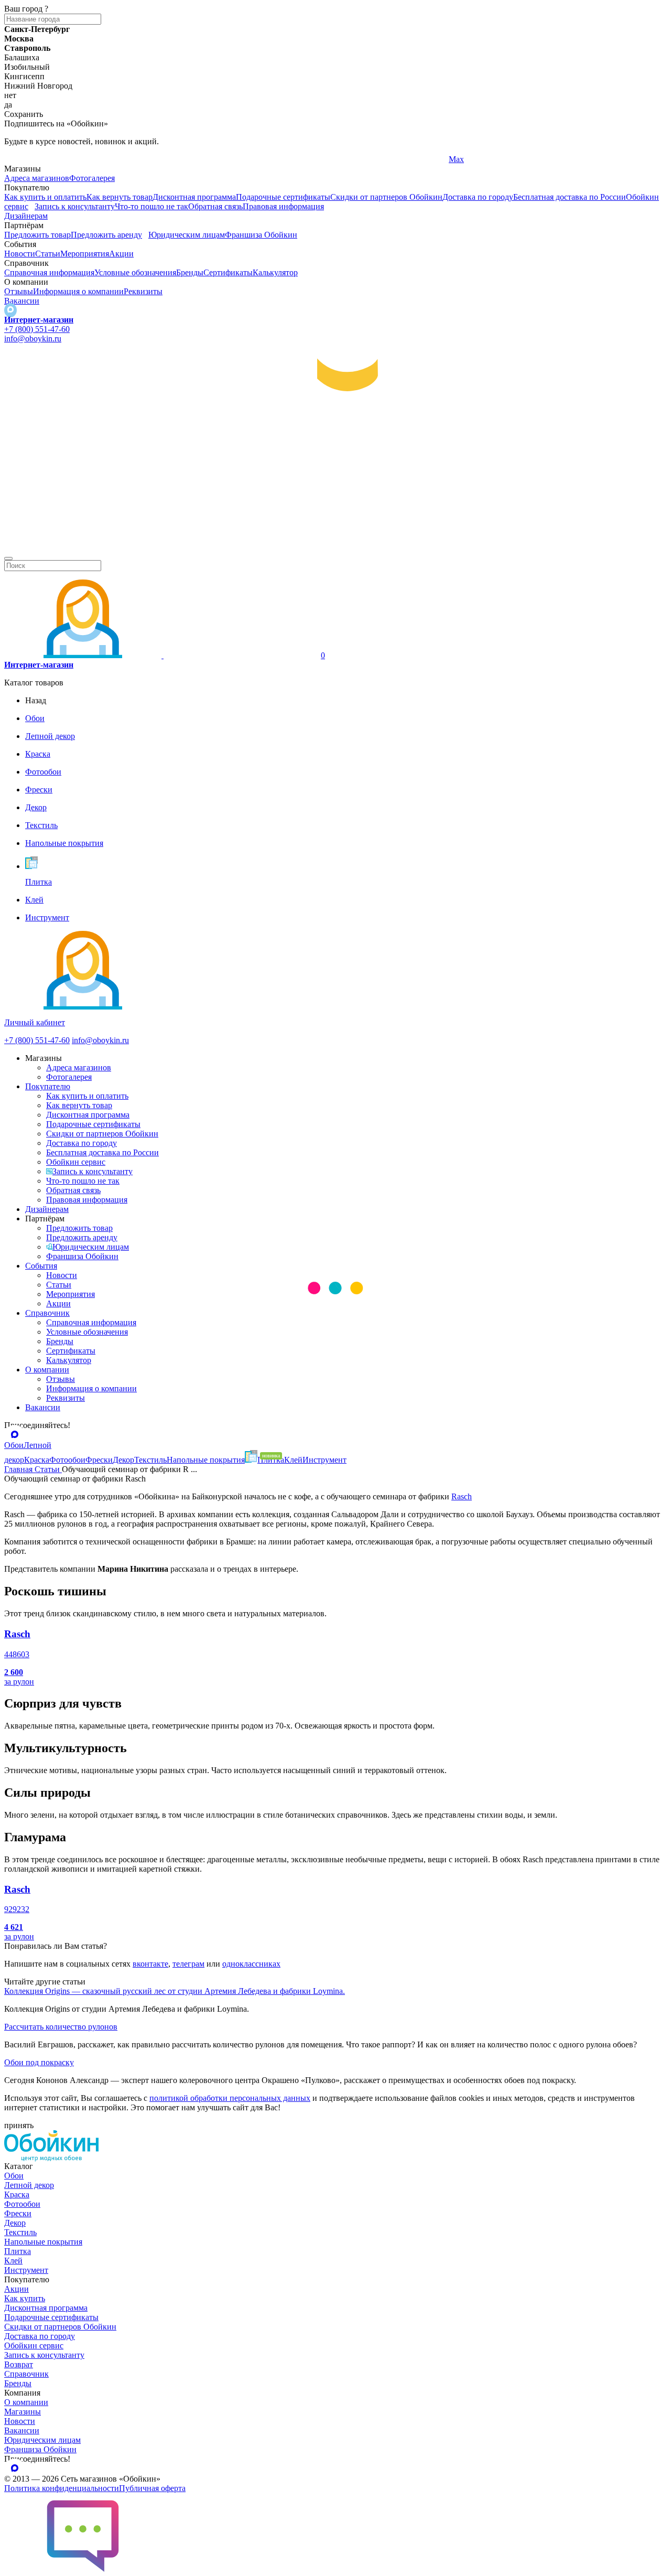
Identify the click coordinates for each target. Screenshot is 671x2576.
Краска (17, 2194)
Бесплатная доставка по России (570, 197)
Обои (14, 2176)
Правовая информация (283, 206)
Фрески (18, 2213)
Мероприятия (85, 254)
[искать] (8, 559)
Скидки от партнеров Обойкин (386, 197)
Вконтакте (245, 159)
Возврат (19, 2364)
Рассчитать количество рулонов (61, 2027)
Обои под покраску (39, 2062)
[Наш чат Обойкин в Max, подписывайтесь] (10, 310)
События (41, 1266)
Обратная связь (215, 206)
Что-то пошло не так (151, 206)
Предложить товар (37, 235)
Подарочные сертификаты (283, 197)
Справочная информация (49, 272)
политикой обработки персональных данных (230, 2098)
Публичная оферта (152, 2488)
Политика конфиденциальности (62, 2488)
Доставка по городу (478, 197)
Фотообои (22, 2204)
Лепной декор (29, 2185)
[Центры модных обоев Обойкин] (335, 554)
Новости (20, 254)
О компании (47, 1370)
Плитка (18, 2251)
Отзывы (19, 291)
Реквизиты (143, 291)
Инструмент (26, 2270)
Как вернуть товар (120, 197)
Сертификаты (228, 272)
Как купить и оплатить (45, 197)
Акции (121, 254)
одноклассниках (251, 1964)
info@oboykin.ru (33, 339)
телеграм (188, 1964)
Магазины (23, 2412)
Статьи (48, 254)
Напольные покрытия (43, 2242)
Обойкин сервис (76, 1162)
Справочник (47, 1313)
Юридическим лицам (187, 235)
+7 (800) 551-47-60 (37, 329)
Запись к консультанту (75, 206)
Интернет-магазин (39, 320)
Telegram (20, 159)
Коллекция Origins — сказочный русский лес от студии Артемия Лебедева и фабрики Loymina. (175, 1991)
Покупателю (48, 1086)
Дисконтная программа (194, 197)
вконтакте (150, 1964)
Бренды (190, 272)
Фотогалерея (92, 178)
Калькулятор (275, 272)
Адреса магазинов (37, 178)
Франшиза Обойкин (261, 235)
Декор (15, 2223)
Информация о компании (78, 291)
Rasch (462, 1496)
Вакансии (22, 301)
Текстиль (20, 2232)
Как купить (25, 2298)
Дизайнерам (26, 216)
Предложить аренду (106, 235)
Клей (13, 2261)
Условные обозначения (135, 272)
